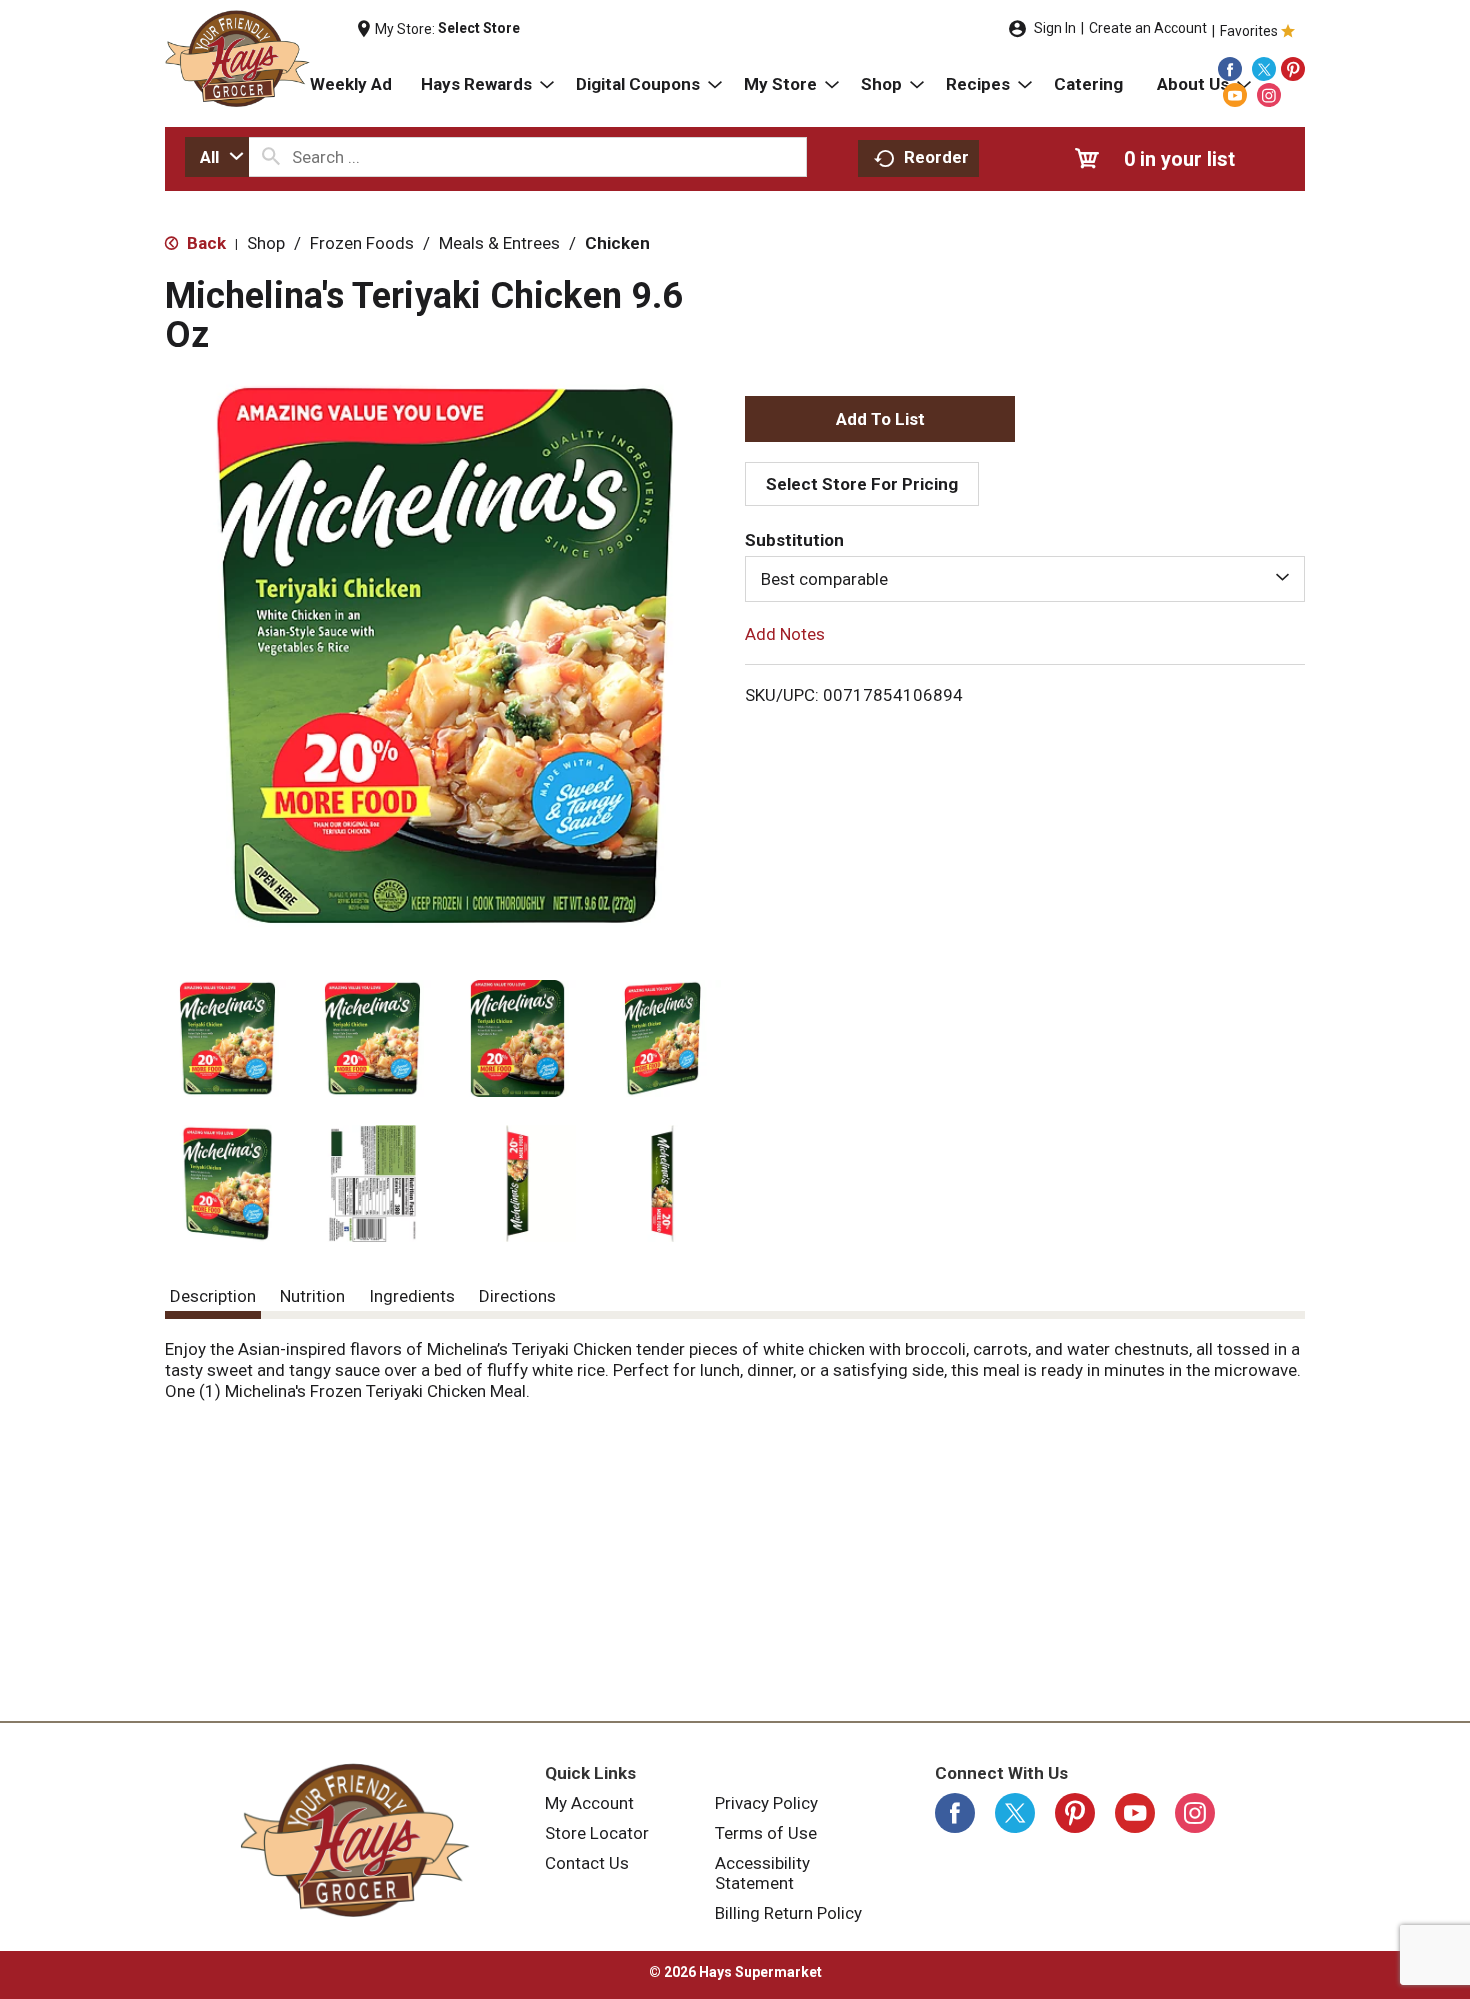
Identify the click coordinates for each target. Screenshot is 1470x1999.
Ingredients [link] (412, 1296)
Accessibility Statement (762, 1873)
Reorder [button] (936, 157)
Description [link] (213, 1296)
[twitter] (1264, 69)
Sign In (1055, 28)
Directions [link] (517, 1296)
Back (204, 243)
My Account (589, 1803)
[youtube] (1235, 95)
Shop (266, 243)
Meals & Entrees (499, 243)
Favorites (1249, 31)
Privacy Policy (766, 1803)
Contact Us (587, 1863)
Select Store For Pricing (862, 484)
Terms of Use (766, 1833)
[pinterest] (1293, 69)
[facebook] (1230, 69)
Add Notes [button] (785, 634)
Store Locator (597, 1833)
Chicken (617, 243)
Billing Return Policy (788, 1913)
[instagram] (1269, 95)
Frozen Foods (362, 243)
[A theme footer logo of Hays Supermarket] (355, 1840)
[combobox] (217, 157)
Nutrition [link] (312, 1296)
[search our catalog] (271, 157)
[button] (227, 1038)
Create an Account (1148, 28)
